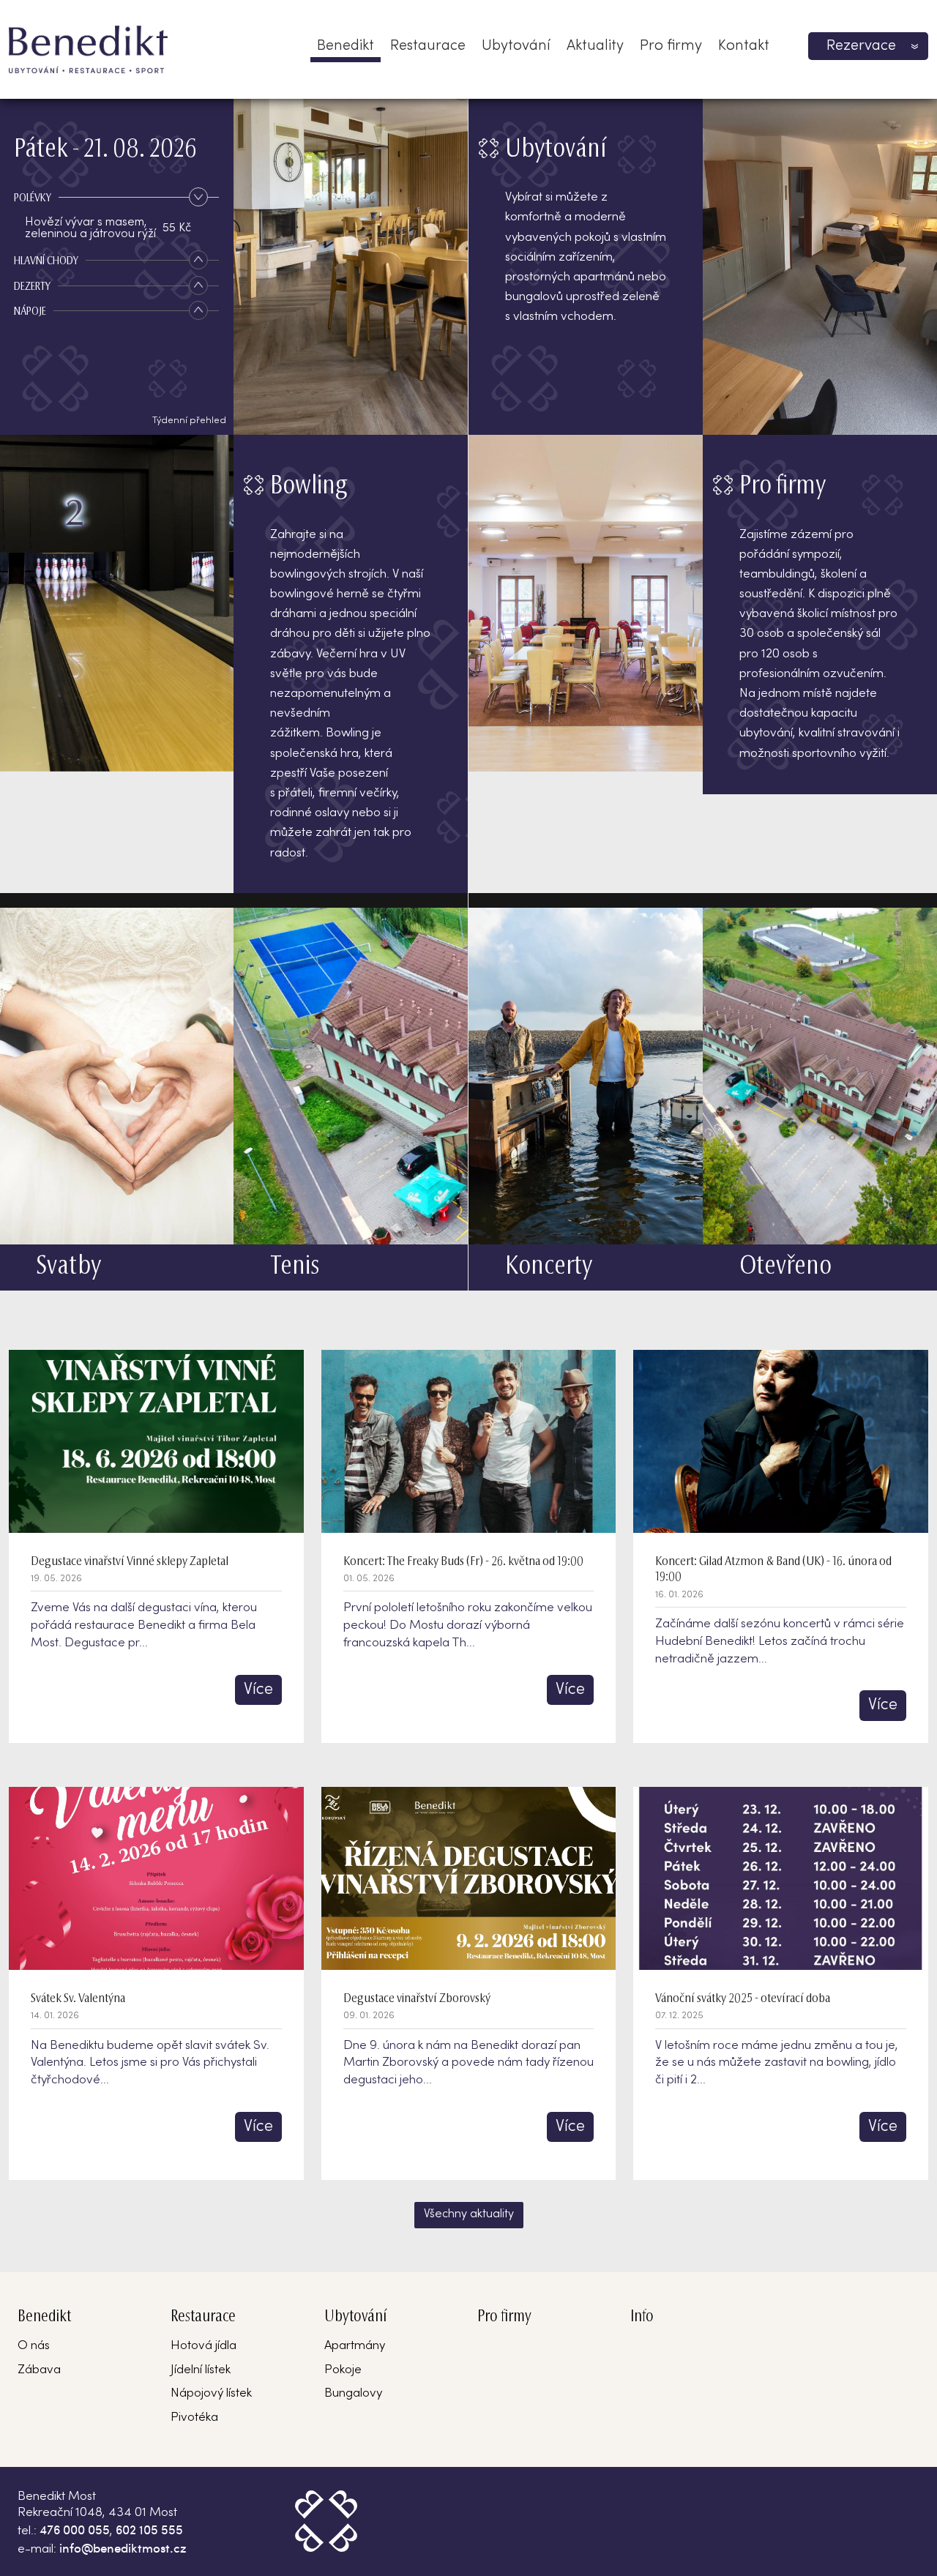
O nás (34, 2346)
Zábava (39, 2370)
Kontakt (744, 46)
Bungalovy (353, 2394)
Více (258, 1690)
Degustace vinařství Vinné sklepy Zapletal (130, 1562)
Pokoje (343, 2370)
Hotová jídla (204, 2346)
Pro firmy (671, 46)
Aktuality (595, 46)
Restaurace (428, 46)
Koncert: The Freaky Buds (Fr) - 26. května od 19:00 (463, 1562)
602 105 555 (149, 2529)
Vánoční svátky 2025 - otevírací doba (743, 1999)
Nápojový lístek (211, 2394)
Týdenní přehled (189, 421)
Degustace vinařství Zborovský (417, 1999)
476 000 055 (75, 2529)
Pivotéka (194, 2418)
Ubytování (516, 46)
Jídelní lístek (201, 2370)
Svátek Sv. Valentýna (78, 1999)
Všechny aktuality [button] (469, 2214)
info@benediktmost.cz (123, 2547)
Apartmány (355, 2346)
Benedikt (346, 46)
